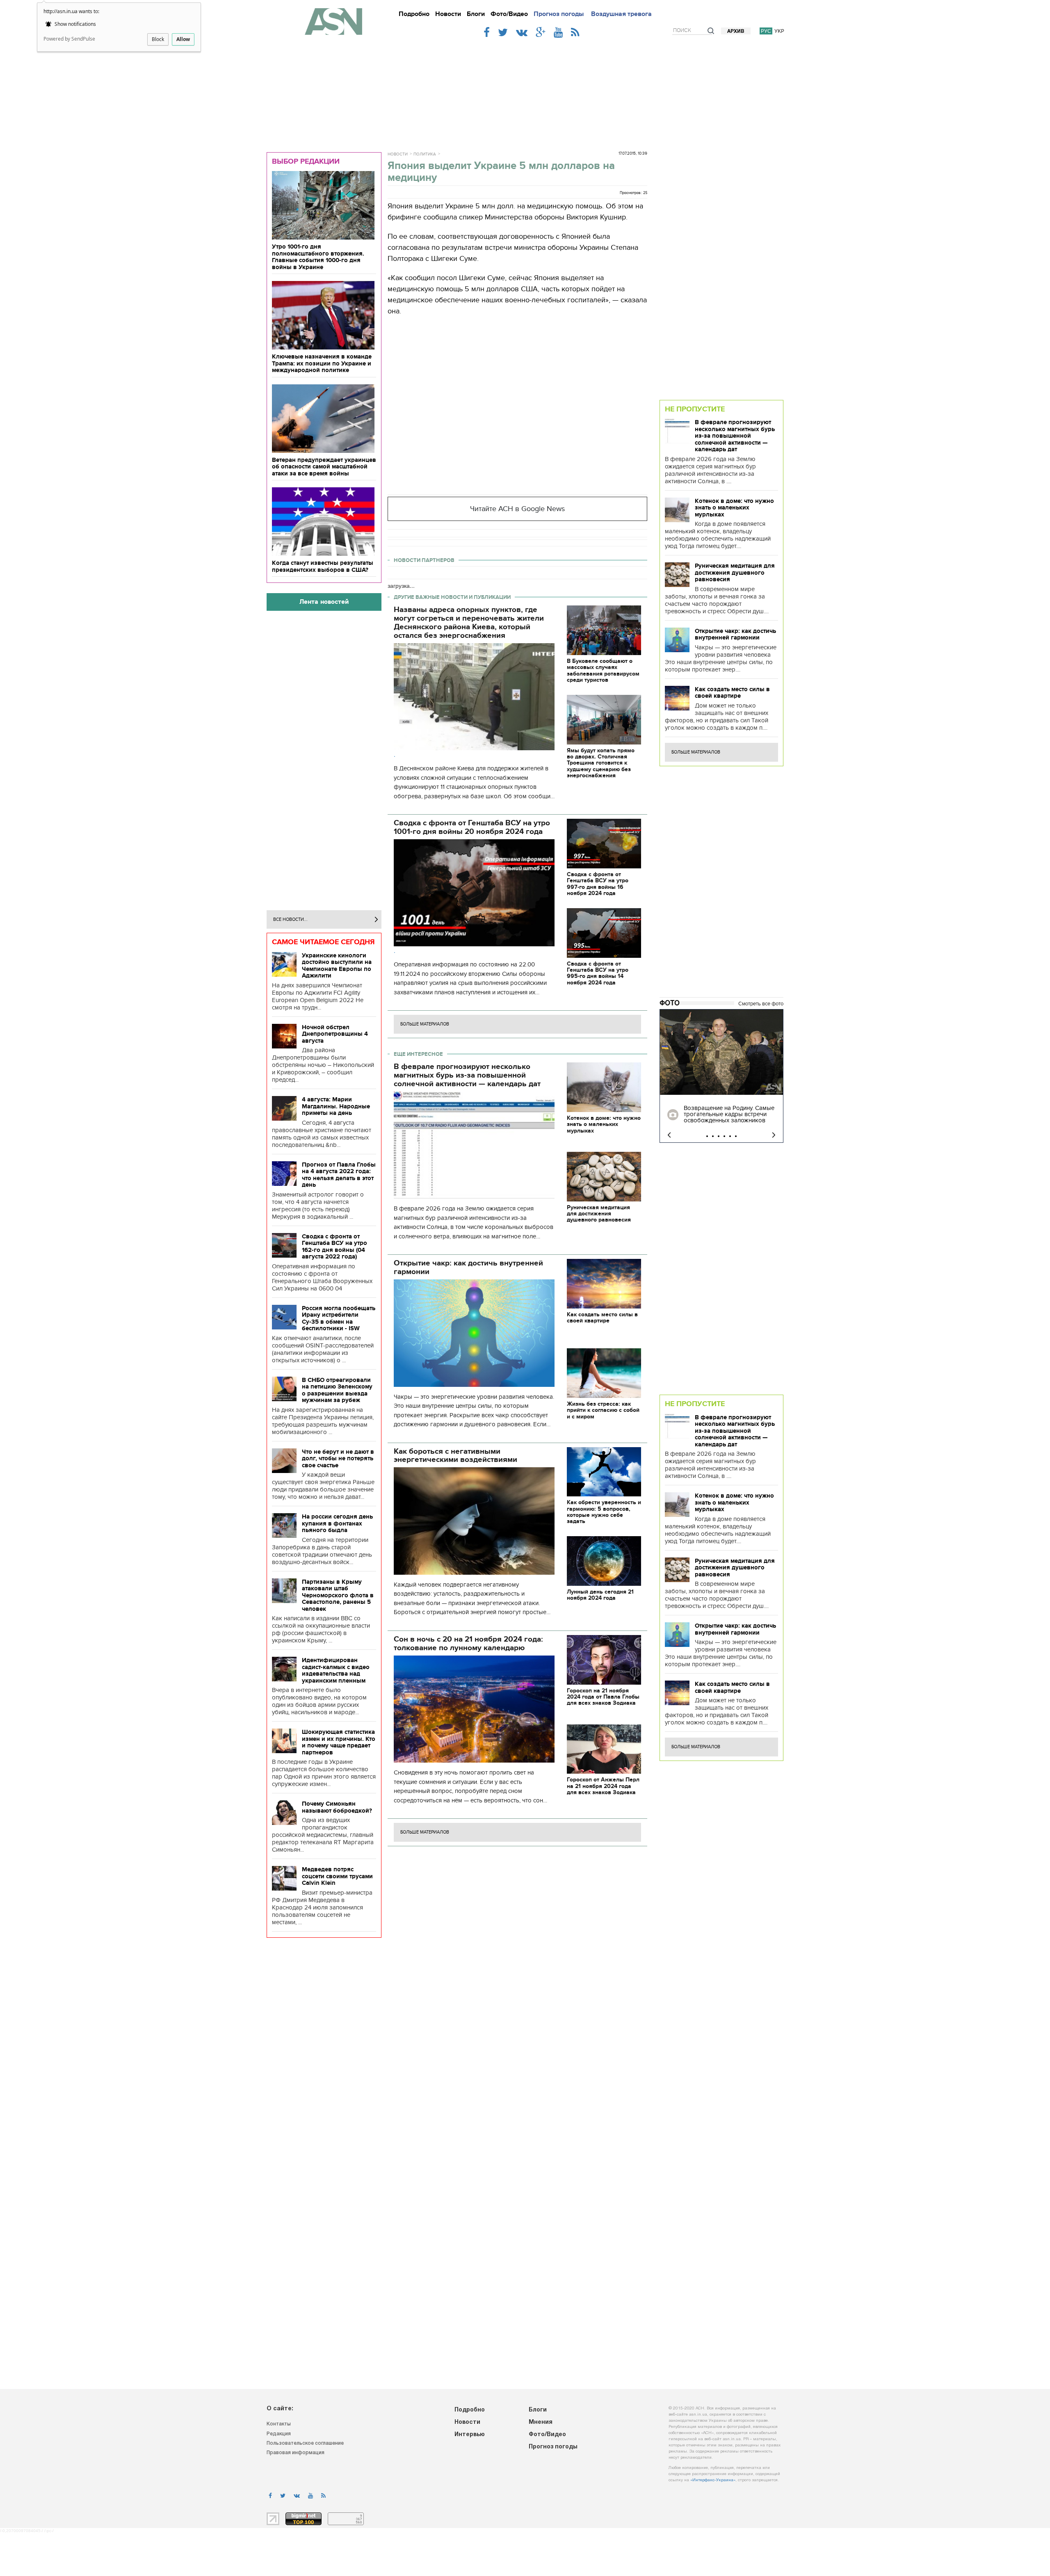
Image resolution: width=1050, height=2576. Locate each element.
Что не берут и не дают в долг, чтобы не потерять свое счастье (338, 1458)
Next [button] (774, 1135)
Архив (736, 31)
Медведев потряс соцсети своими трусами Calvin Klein (337, 1876)
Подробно (414, 14)
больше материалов (425, 1024)
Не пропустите (695, 409)
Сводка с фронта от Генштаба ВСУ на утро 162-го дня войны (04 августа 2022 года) (334, 1247)
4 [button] (724, 1136)
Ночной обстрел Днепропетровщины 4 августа (335, 1034)
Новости (448, 14)
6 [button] (736, 1136)
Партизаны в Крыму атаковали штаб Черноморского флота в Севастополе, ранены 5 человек (338, 1595)
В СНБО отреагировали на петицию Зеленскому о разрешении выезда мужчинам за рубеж (337, 1390)
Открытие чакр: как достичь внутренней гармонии (735, 634)
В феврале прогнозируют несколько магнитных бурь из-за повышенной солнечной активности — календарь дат (735, 436)
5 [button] (730, 1136)
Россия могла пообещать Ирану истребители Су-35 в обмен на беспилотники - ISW (339, 1318)
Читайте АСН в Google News (517, 509)
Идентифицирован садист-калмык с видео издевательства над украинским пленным (336, 1670)
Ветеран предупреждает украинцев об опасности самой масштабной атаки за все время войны (324, 467)
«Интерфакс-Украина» (713, 2480)
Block (158, 39)
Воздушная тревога (621, 14)
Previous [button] (669, 1135)
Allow (183, 39)
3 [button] (719, 1136)
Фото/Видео (509, 14)
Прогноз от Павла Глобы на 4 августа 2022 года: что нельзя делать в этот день (339, 1175)
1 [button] (707, 1136)
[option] (721, 1076)
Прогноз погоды (559, 14)
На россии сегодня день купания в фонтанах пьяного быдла (337, 1523)
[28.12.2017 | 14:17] (721, 1052)
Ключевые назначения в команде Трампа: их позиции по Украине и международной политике (322, 363)
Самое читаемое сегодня (323, 942)
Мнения (541, 2422)
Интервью (470, 2435)
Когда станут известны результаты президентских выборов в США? (323, 566)
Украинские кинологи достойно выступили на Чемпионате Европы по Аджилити (337, 966)
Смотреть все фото (761, 1004)
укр (779, 31)
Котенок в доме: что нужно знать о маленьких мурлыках (734, 508)
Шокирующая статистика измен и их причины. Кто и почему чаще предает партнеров (339, 1742)
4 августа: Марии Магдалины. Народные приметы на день (336, 1106)
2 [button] (713, 1136)
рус (766, 31)
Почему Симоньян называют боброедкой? (337, 1807)
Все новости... (290, 919)
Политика (425, 154)
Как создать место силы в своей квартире (732, 693)
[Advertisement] (525, 91)
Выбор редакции (306, 161)
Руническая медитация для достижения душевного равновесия (735, 572)
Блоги (476, 14)
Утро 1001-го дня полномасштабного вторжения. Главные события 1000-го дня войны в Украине (318, 257)
